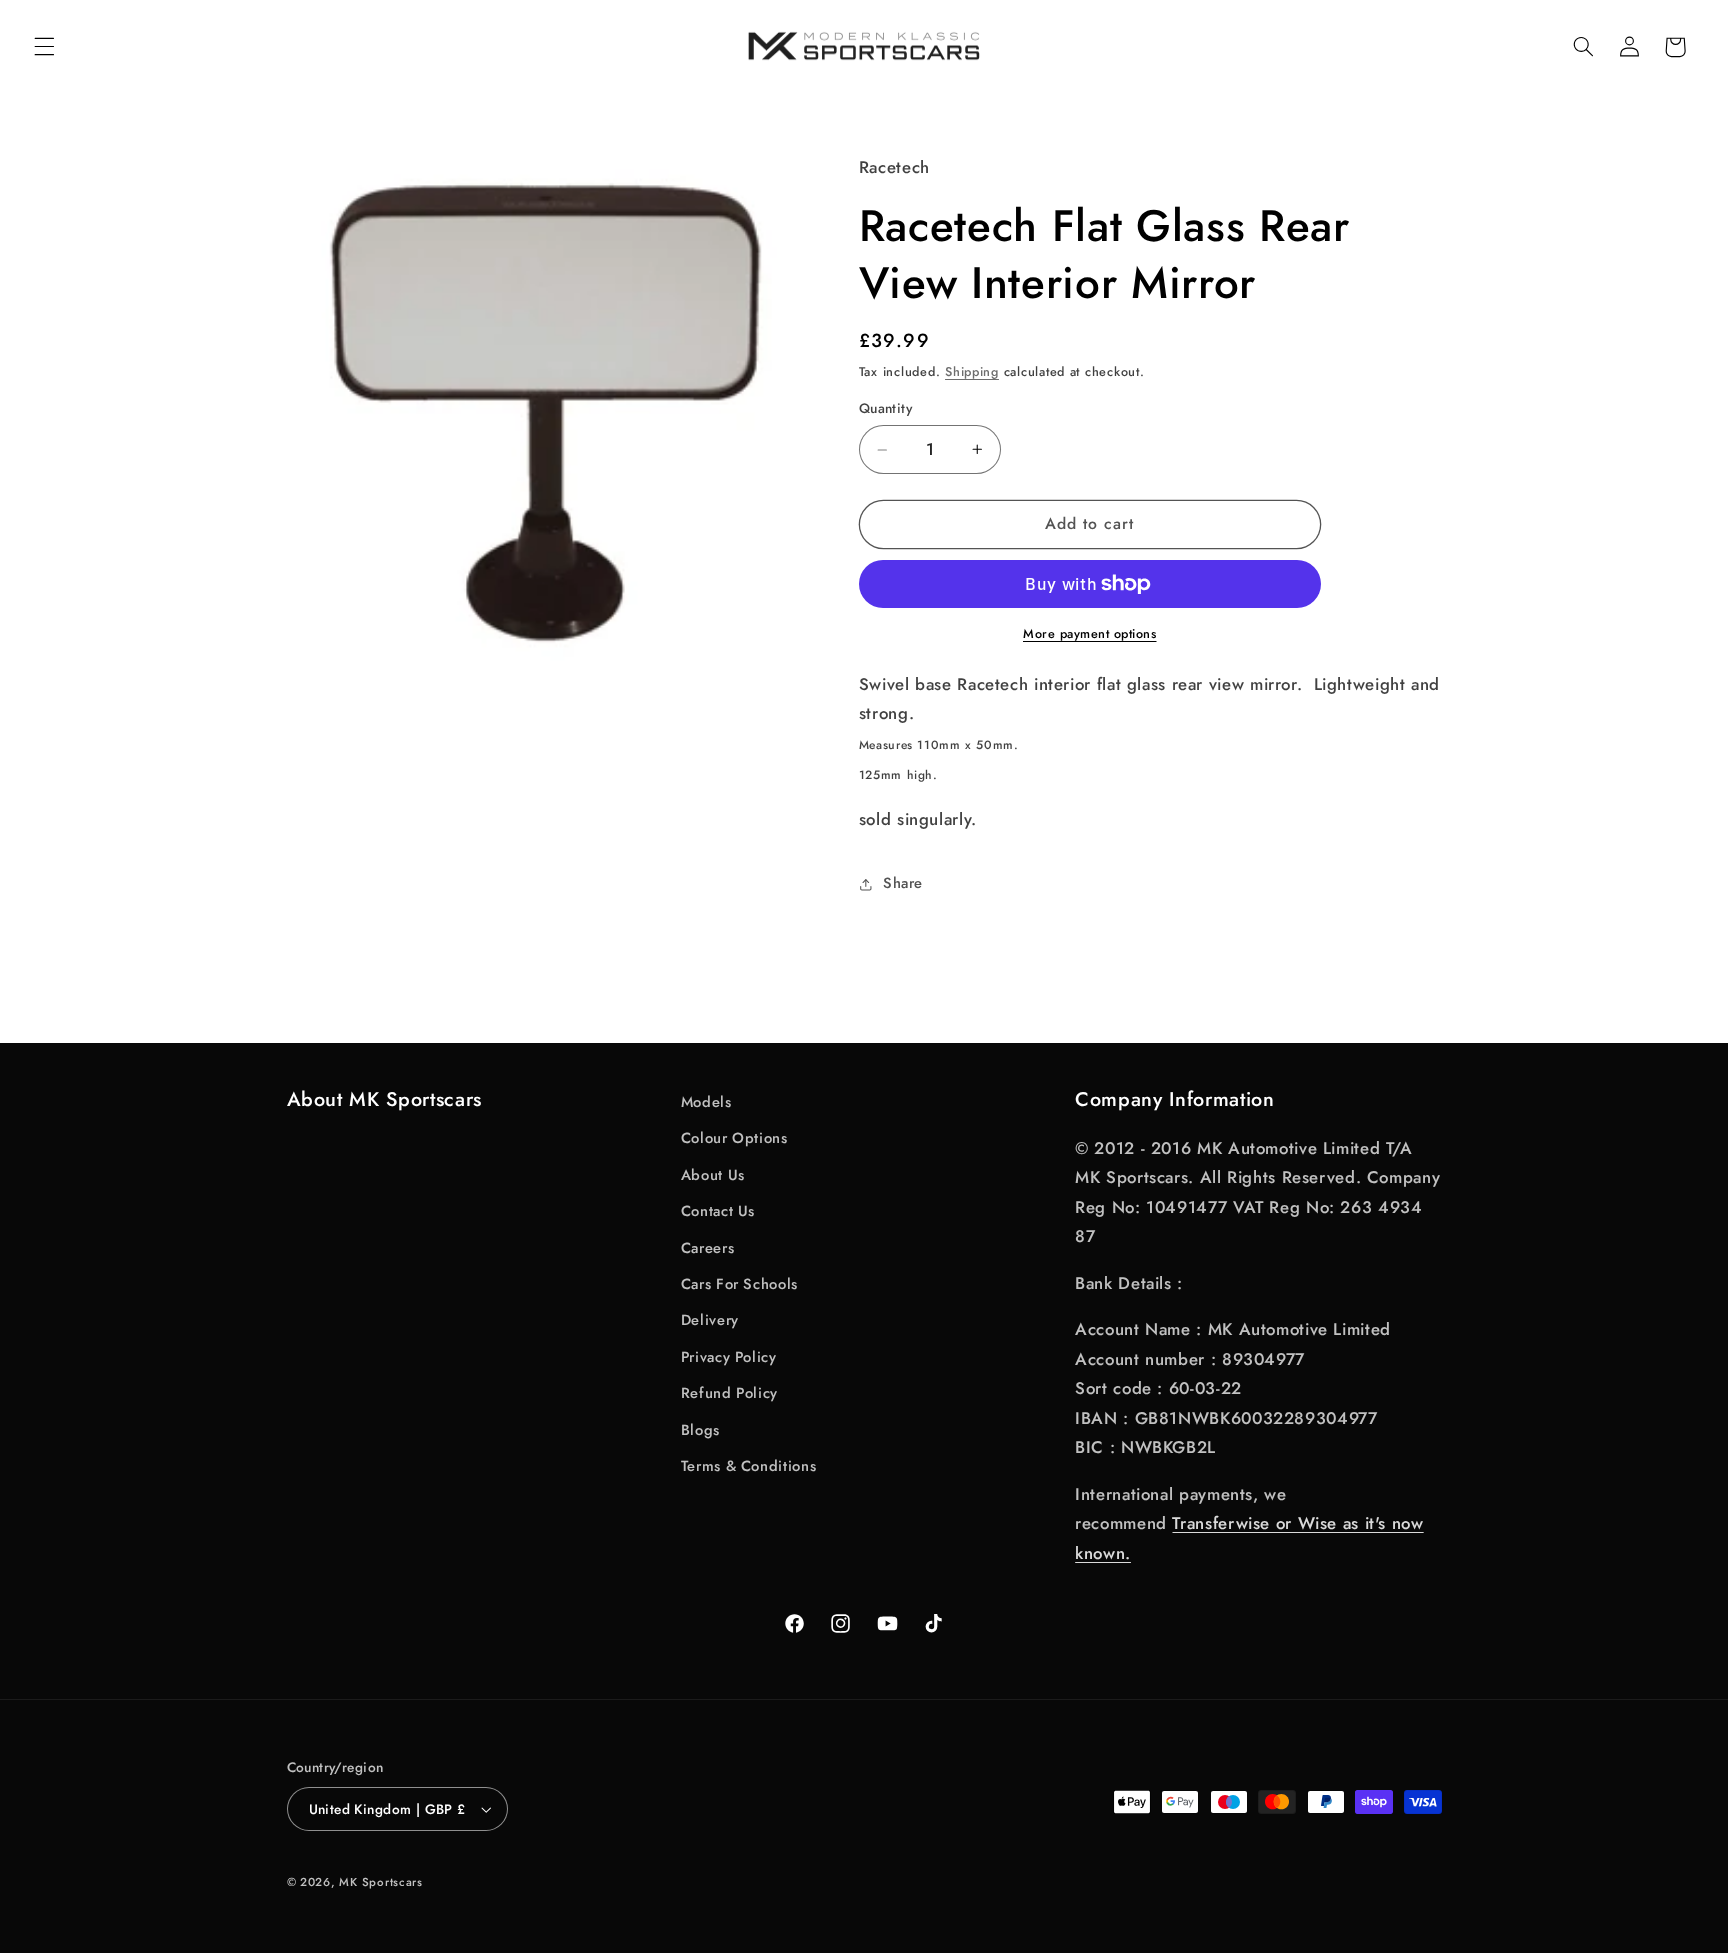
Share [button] (903, 883)
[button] (44, 47)
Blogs (700, 1430)
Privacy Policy (729, 1357)
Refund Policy (729, 1393)
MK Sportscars (381, 1882)
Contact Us (718, 1211)
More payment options (1090, 634)
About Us (713, 1175)
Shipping (972, 372)
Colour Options (734, 1138)
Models (706, 1102)
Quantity (885, 408)
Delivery (710, 1320)
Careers (707, 1248)
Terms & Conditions (748, 1466)
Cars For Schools (739, 1284)
